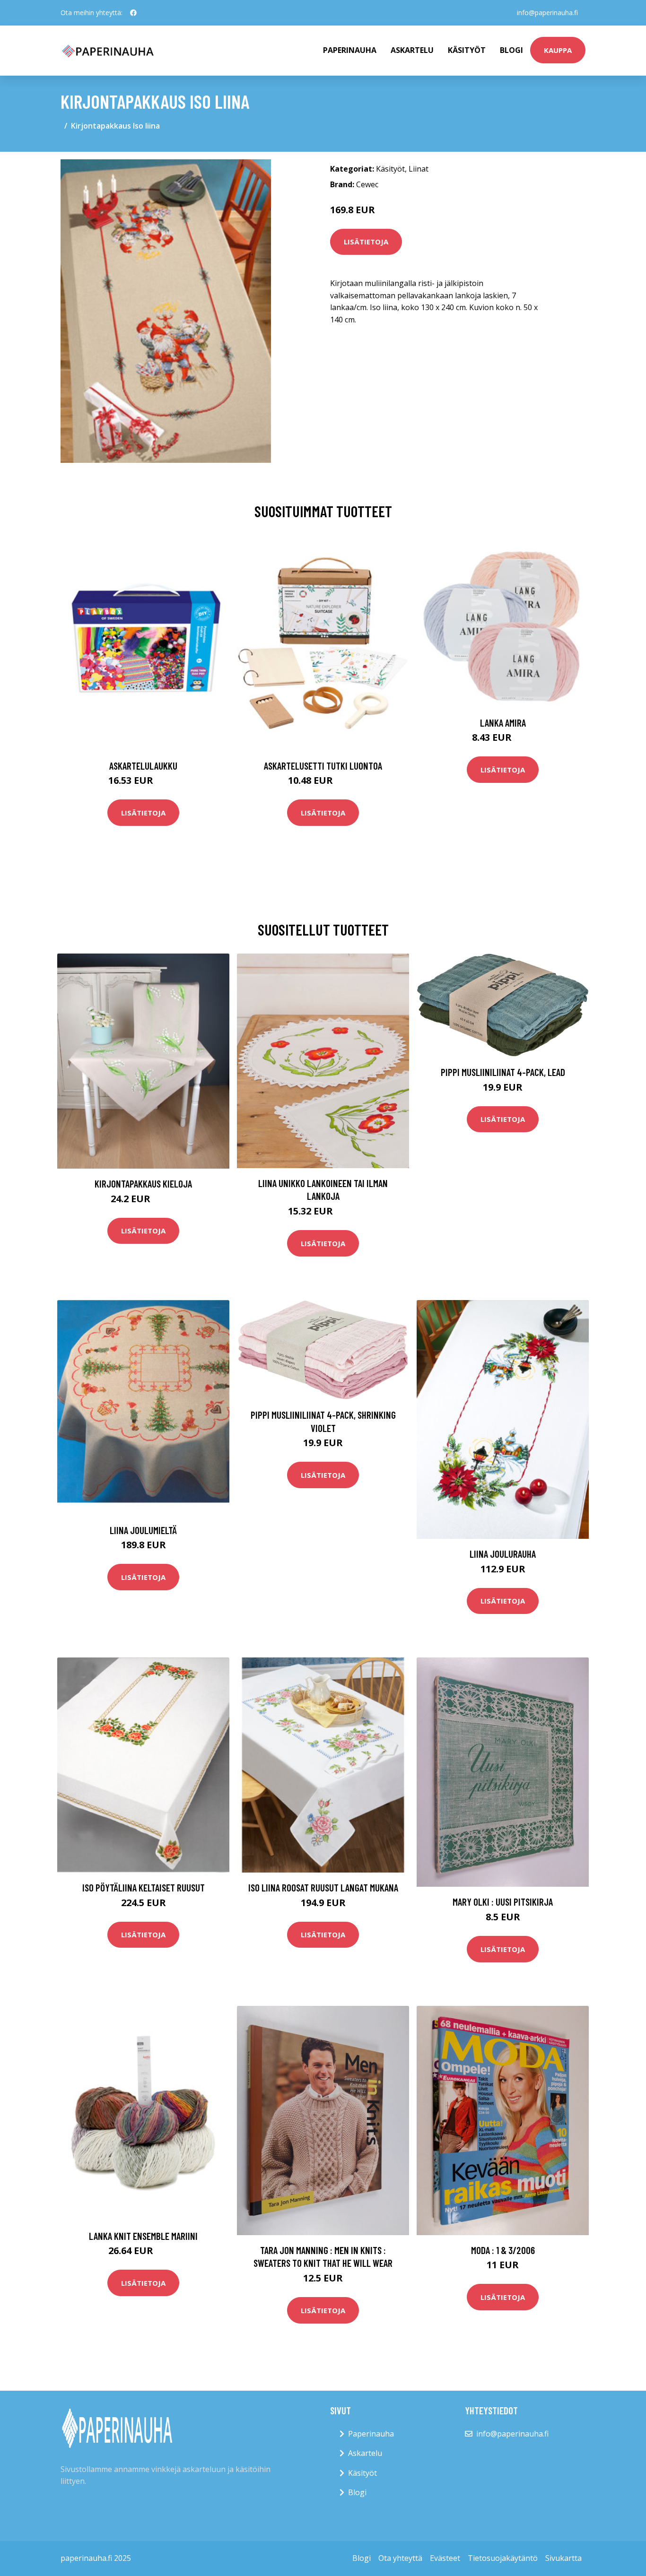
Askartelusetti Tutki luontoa (323, 766)
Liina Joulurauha (503, 1554)
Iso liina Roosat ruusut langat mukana (323, 1887)
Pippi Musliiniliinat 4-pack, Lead (503, 1072)
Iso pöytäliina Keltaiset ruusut (144, 1887)
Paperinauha (371, 2434)
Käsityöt (467, 50)
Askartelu (412, 50)
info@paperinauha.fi (547, 13)
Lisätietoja (366, 242)
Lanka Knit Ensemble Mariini (143, 2236)
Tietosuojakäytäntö (503, 2558)
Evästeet (445, 2558)
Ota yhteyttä (400, 2558)
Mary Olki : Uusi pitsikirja (503, 1902)
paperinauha (350, 50)
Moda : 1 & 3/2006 (503, 2250)
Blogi (511, 50)
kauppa (558, 50)
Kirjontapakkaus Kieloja (143, 1184)
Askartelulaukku (143, 766)
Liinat (419, 169)
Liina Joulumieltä (143, 1530)
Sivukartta (563, 2558)
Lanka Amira (503, 723)
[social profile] (133, 13)
